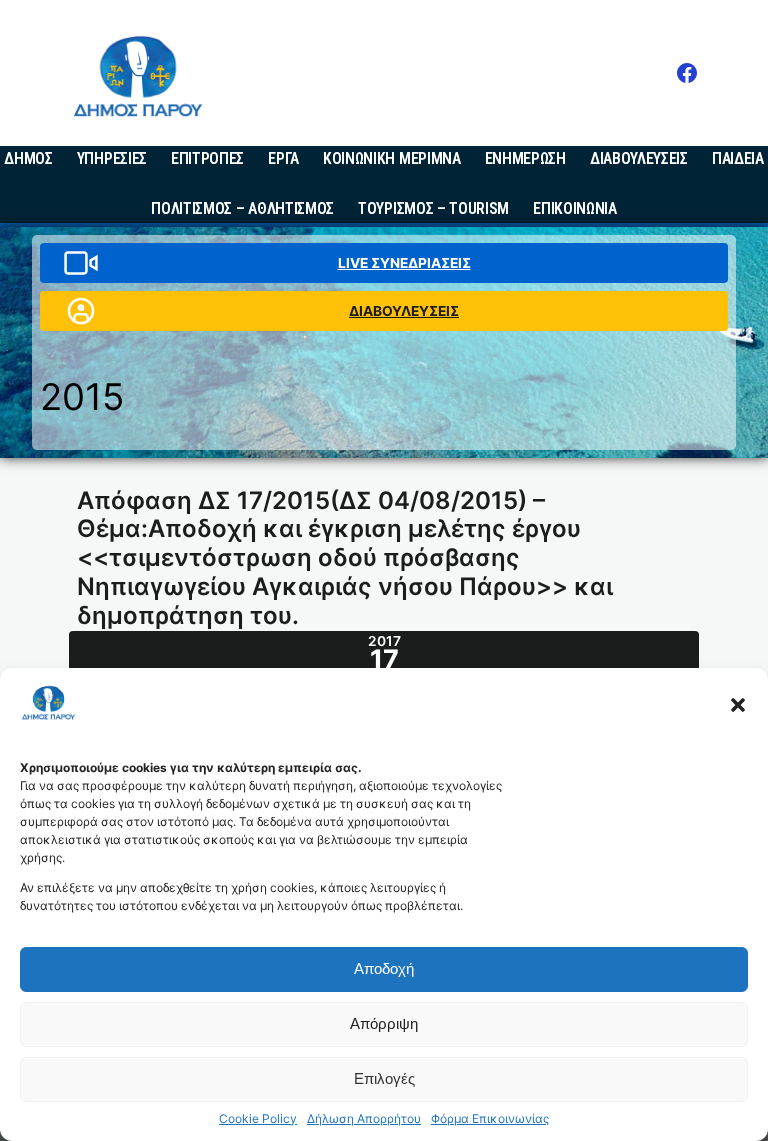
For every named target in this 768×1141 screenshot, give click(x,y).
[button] (738, 705)
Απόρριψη (384, 1023)
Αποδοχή (384, 968)
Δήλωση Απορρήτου (364, 1119)
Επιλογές (384, 1078)
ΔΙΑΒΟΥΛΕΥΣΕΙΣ (404, 311)
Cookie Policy (258, 1119)
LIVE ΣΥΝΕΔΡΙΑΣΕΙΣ (404, 263)
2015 (82, 396)
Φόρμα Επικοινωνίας (490, 1119)
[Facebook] (687, 73)
